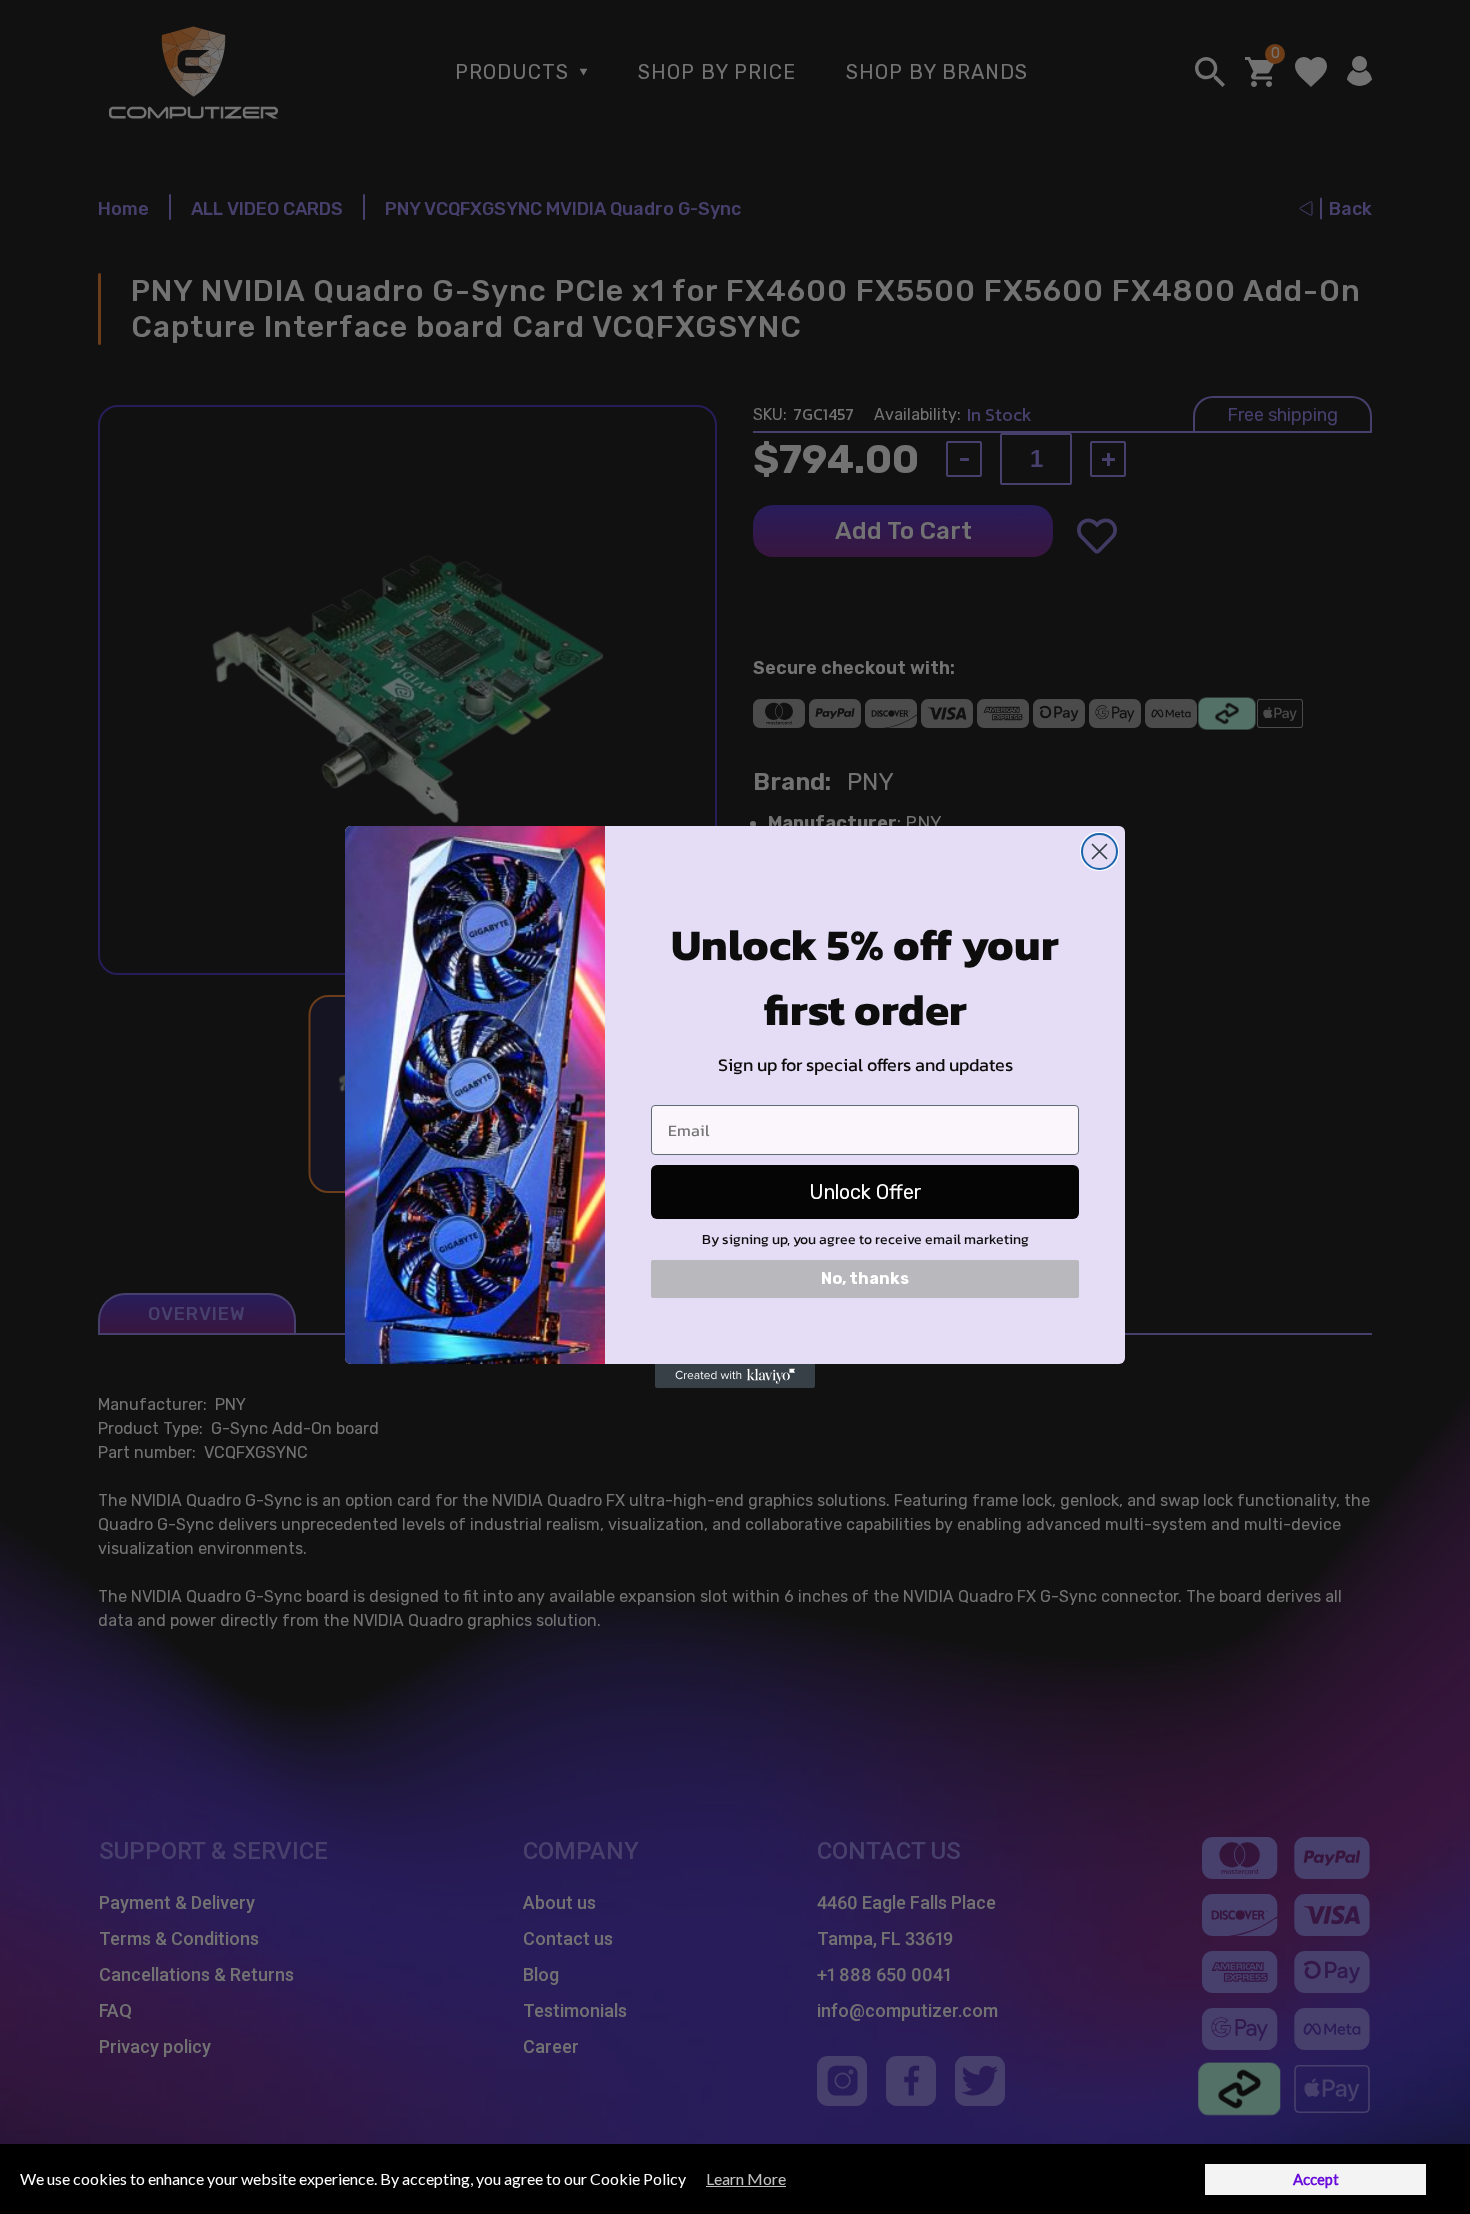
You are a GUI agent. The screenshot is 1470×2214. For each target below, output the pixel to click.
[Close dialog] (1099, 851)
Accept (1316, 2179)
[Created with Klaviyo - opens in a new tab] (735, 1376)
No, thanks (865, 1278)
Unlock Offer (865, 1192)
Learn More (746, 2178)
